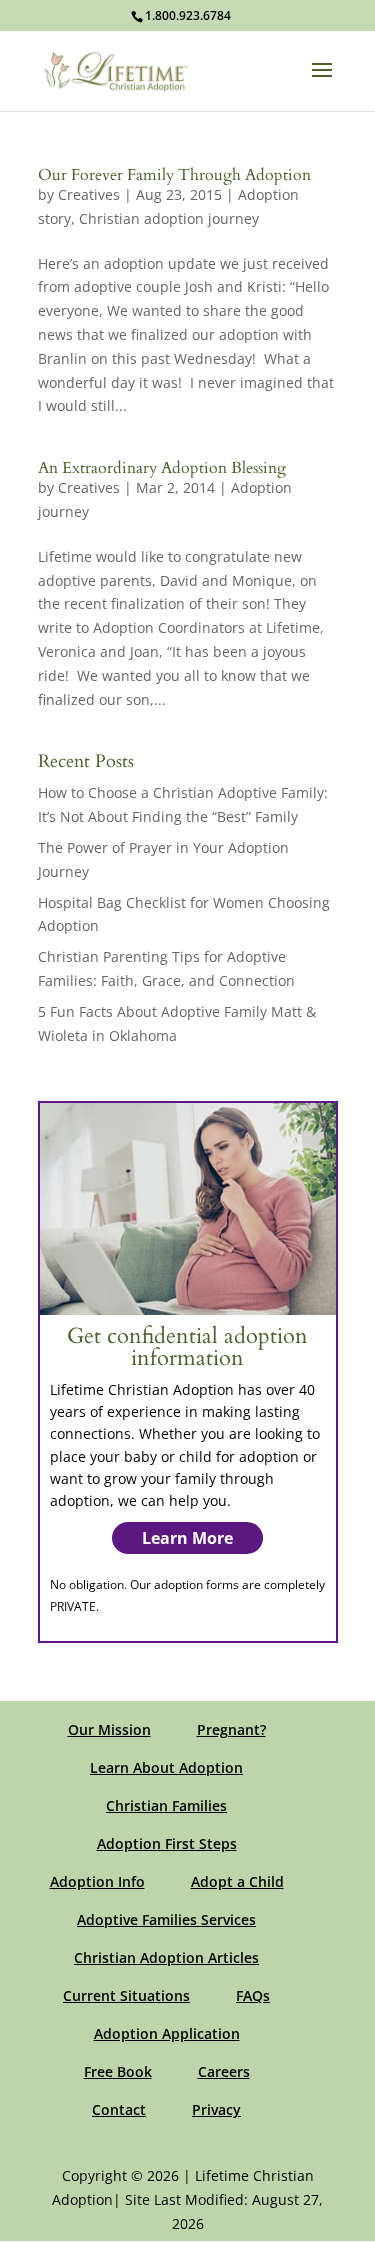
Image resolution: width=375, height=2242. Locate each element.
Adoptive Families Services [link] (166, 1919)
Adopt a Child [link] (237, 1881)
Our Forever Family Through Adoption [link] (174, 175)
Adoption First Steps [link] (167, 1843)
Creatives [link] (89, 194)
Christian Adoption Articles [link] (166, 1957)
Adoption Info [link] (97, 1881)
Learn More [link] (187, 1538)
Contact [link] (119, 2109)
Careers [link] (224, 2071)
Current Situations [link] (126, 1995)
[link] (117, 69)
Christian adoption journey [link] (169, 218)
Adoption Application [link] (167, 2033)
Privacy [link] (216, 2109)
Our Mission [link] (109, 1729)
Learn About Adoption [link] (166, 1767)
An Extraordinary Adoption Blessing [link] (162, 468)
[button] (322, 83)
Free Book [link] (118, 2071)
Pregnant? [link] (231, 1729)
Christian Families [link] (166, 1805)
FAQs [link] (253, 1995)
